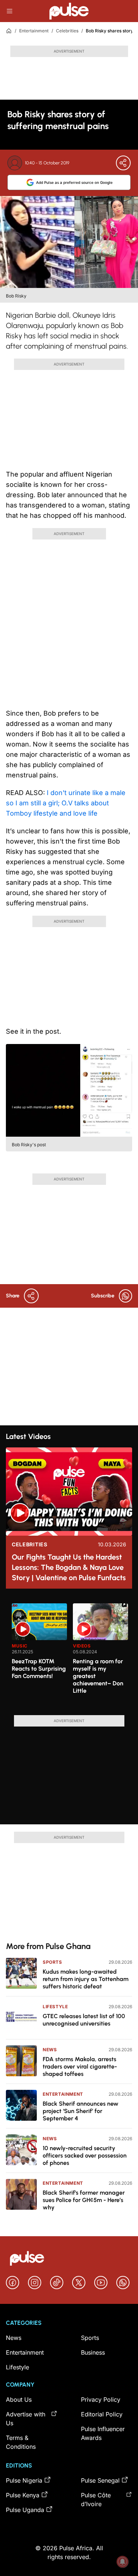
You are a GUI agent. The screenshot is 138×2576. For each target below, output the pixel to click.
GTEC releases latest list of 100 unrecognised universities (84, 2020)
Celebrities (67, 31)
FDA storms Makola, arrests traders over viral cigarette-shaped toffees (80, 2066)
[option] (39, 1656)
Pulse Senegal (100, 2480)
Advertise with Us (26, 2419)
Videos (82, 1646)
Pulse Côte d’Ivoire (96, 2500)
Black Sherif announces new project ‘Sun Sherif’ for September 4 (81, 2111)
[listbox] (72, 1655)
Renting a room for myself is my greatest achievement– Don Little (98, 1676)
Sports (52, 1962)
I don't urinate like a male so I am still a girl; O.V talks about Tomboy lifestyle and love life (66, 803)
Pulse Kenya (23, 2495)
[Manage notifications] (123, 2562)
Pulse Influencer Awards (103, 2433)
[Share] (123, 163)
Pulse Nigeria (24, 2480)
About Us (19, 2399)
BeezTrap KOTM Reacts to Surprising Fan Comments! (39, 1669)
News (50, 2050)
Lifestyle (55, 2007)
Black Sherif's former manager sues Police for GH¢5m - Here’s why (84, 2200)
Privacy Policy (101, 2399)
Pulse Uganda (25, 2510)
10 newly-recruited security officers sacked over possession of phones (85, 2155)
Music (20, 1646)
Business (93, 2352)
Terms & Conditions (21, 2442)
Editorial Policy (102, 2414)
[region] (69, 1655)
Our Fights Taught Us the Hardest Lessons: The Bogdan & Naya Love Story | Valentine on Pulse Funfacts (69, 1567)
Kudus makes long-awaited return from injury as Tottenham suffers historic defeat (86, 1979)
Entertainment (34, 31)
